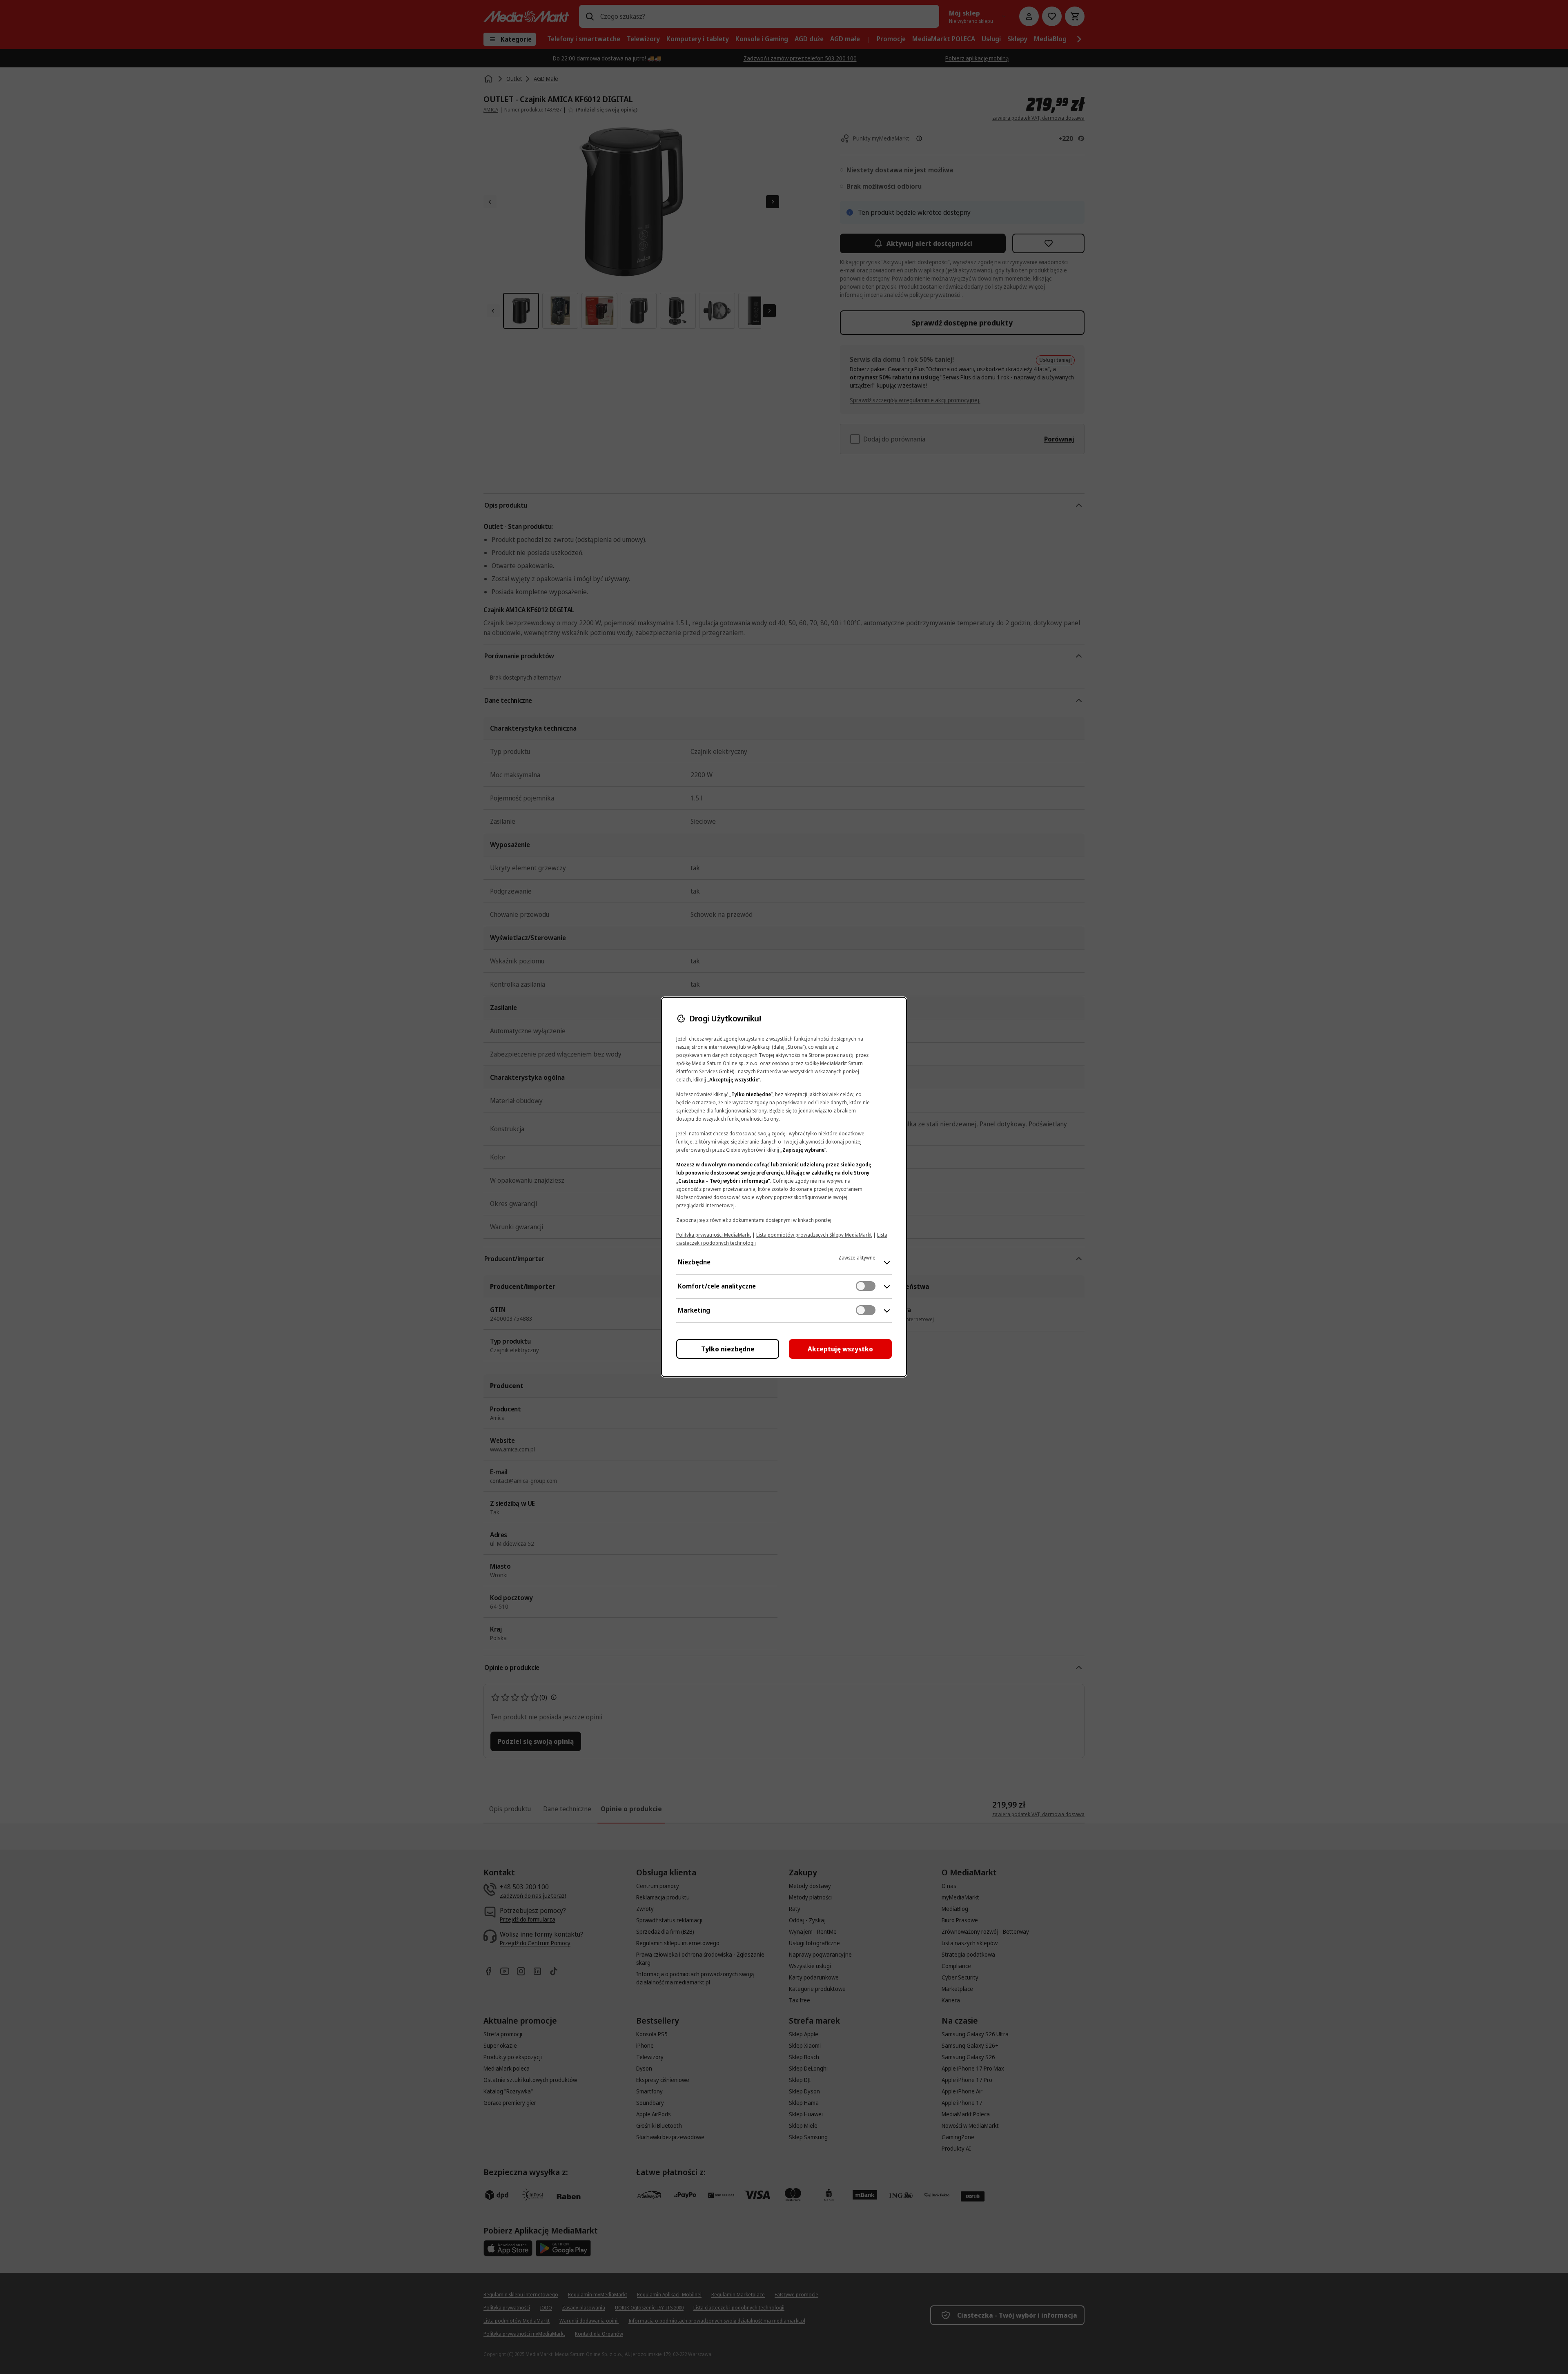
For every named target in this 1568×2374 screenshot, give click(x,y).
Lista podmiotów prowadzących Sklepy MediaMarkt (814, 1235)
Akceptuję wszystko (840, 1349)
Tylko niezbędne (728, 1349)
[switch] (866, 1286)
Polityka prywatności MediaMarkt (714, 1235)
